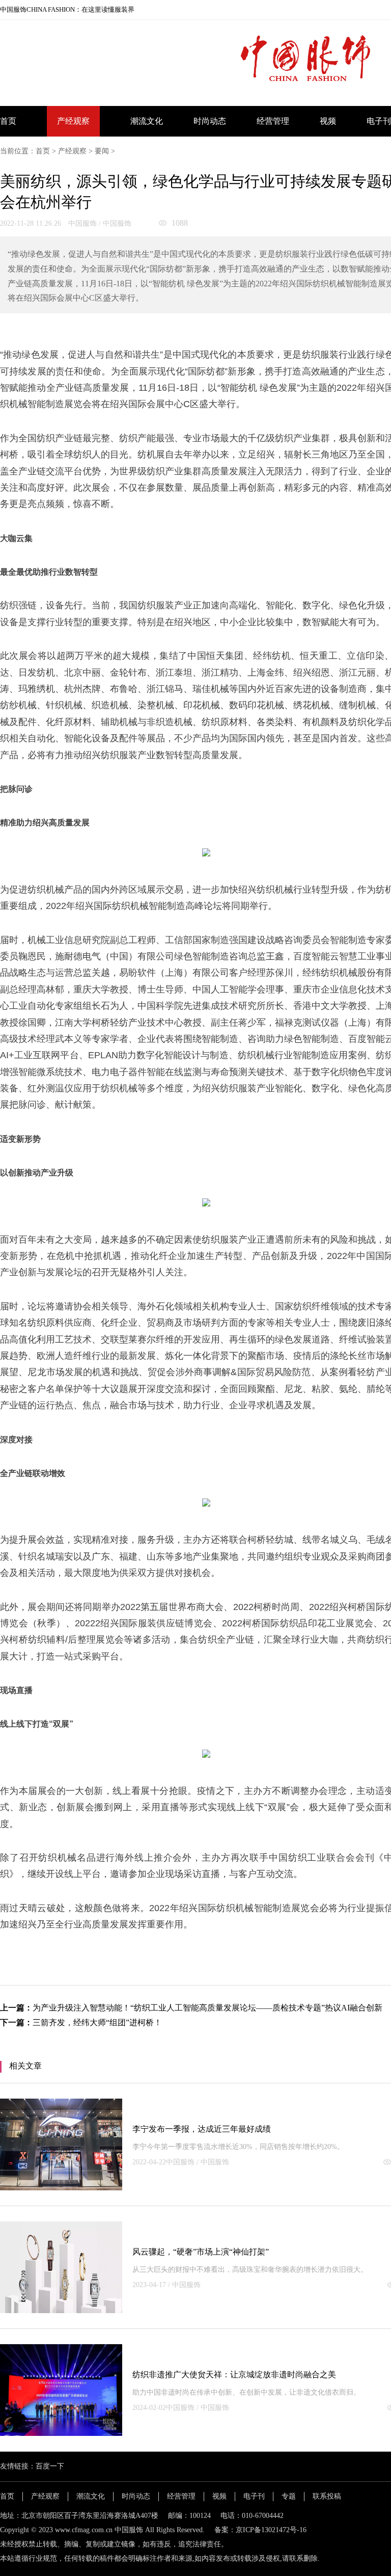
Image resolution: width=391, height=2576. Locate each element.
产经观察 (73, 121)
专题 (289, 2496)
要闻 (102, 151)
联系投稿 (327, 2496)
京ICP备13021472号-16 (271, 2530)
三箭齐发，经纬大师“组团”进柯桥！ (97, 2022)
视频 (328, 121)
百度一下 (50, 2466)
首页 (8, 121)
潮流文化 (147, 121)
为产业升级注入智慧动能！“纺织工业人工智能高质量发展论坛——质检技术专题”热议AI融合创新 (207, 2008)
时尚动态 (210, 121)
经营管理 (273, 121)
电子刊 (379, 121)
